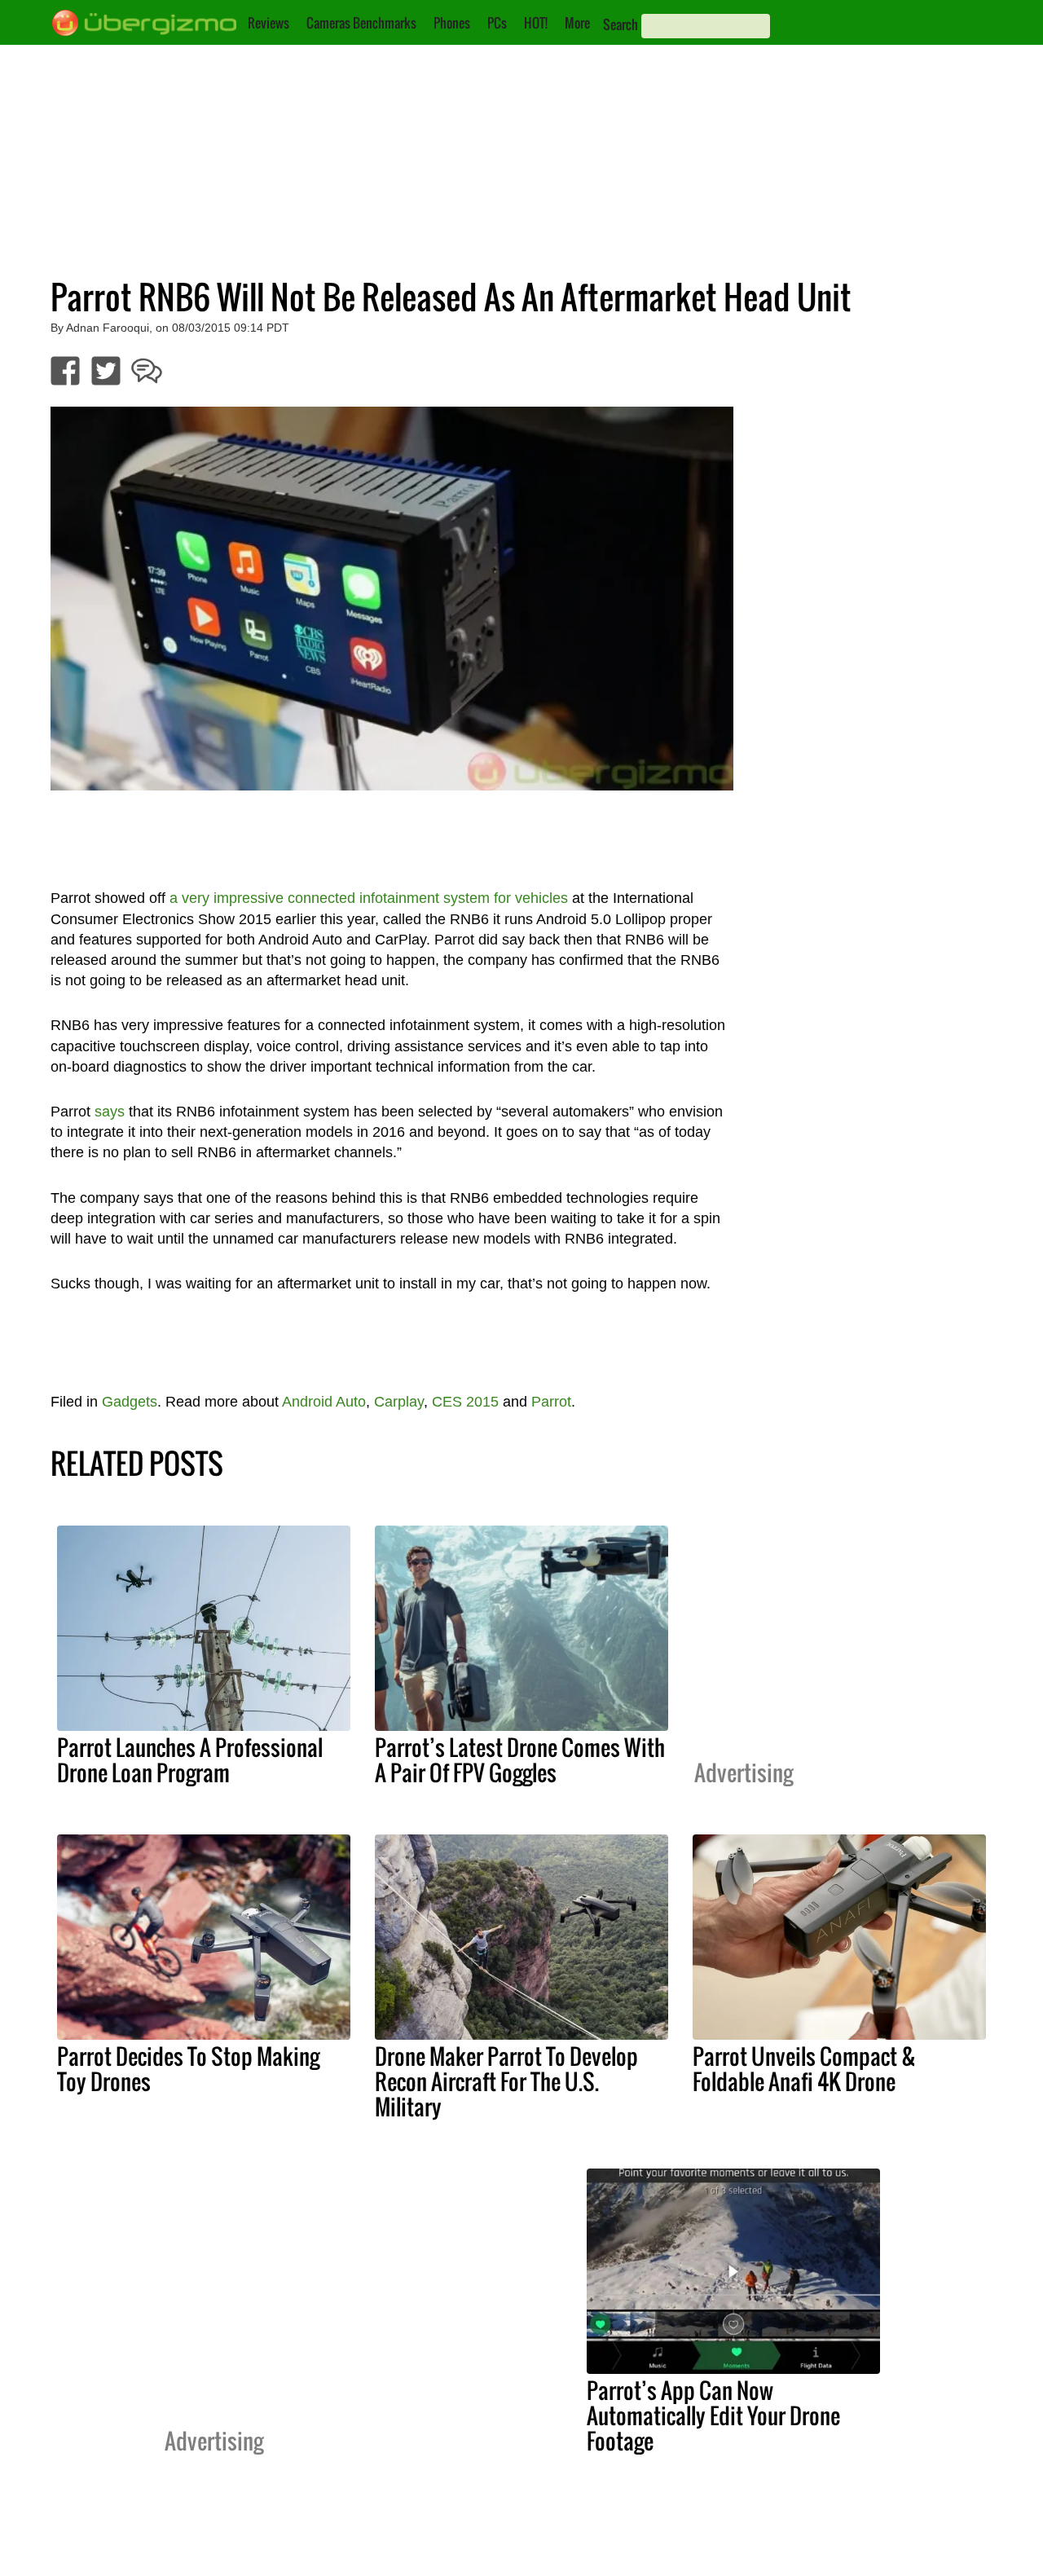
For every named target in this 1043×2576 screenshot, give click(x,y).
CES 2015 (465, 1402)
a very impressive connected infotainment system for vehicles (369, 898)
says (110, 1112)
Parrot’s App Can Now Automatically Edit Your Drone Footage (713, 2415)
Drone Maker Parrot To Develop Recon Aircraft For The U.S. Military (506, 2081)
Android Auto (324, 1402)
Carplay (399, 1402)
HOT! (536, 23)
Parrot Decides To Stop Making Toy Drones (188, 2069)
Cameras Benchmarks (361, 23)
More (577, 23)
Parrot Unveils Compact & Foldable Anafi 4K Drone (804, 2069)
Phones (452, 23)
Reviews (268, 23)
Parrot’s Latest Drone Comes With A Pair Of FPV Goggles (520, 1760)
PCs (497, 23)
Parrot (551, 1402)
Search (621, 24)
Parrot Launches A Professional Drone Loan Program (190, 1760)
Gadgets (130, 1402)
